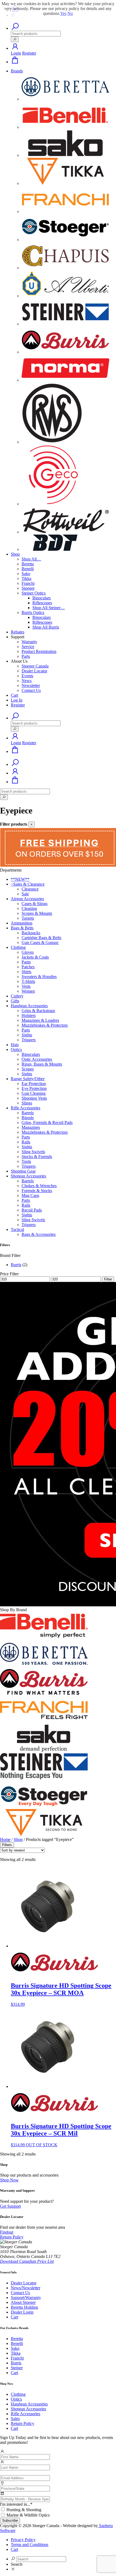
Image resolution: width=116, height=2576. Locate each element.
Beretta (28, 564)
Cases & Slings (35, 904)
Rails (26, 1142)
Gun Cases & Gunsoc (40, 942)
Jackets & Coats (35, 957)
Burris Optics (33, 613)
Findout (7, 2232)
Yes (63, 13)
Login (16, 53)
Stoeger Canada (35, 666)
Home (5, 1839)
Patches (28, 967)
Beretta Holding (24, 2307)
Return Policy (23, 2423)
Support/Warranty (26, 2298)
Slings (27, 1103)
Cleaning (29, 908)
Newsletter (31, 685)
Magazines (31, 1127)
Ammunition (22, 923)
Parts (26, 656)
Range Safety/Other (28, 1079)
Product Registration (39, 651)
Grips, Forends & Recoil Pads (47, 1122)
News (27, 681)
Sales (15, 2419)
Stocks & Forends (37, 1157)
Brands (17, 71)
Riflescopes (42, 603)
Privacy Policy (23, 2540)
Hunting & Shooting (24, 2510)
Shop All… (31, 559)
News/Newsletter (25, 2288)
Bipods (28, 1118)
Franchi (28, 583)
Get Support (10, 2206)
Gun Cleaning (34, 1093)
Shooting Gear (23, 1171)
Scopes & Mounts (37, 913)
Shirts (26, 972)
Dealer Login (22, 2312)
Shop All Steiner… (49, 608)
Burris (16, 1265)
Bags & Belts (22, 928)
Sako (26, 574)
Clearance (30, 889)
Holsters (29, 1015)
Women (28, 991)
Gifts (15, 1001)
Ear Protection (34, 1084)
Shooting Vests (34, 1098)
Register (29, 53)
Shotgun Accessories (28, 1176)
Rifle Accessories (25, 1108)
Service (28, 647)
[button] (15, 48)
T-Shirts (28, 981)
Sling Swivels (33, 1152)
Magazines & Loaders (40, 1020)
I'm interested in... (16, 2504)
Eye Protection (34, 1088)
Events (27, 676)
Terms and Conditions (30, 2545)
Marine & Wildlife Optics (28, 2515)
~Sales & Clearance (28, 884)
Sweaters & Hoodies (39, 977)
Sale (25, 894)
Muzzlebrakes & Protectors (45, 1025)
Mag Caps (30, 1195)
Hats (15, 1045)
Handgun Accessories (29, 1006)
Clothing (18, 947)
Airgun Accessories (27, 899)
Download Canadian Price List (27, 2261)
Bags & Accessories (39, 1234)
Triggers (29, 1040)
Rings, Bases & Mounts (42, 1064)
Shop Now (9, 2180)
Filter (108, 1279)
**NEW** (20, 879)
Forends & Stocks (37, 1191)
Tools (26, 1161)
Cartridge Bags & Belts (41, 938)
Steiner (17, 2368)
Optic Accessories (37, 1059)
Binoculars (42, 598)
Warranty (29, 642)
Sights (27, 1035)
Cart (14, 695)
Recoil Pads (32, 1210)
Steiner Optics (34, 593)
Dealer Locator (34, 671)
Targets (28, 918)
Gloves (28, 952)
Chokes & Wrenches (39, 1186)
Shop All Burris (46, 627)
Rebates (18, 632)
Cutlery (17, 996)
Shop (15, 554)
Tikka (26, 578)
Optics (16, 1050)
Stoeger (28, 588)
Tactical (17, 1229)
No (70, 13)
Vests (26, 986)
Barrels (28, 1113)
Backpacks (31, 933)
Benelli (28, 569)
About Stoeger (23, 2302)
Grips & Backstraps (38, 1011)
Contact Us (31, 690)
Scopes (28, 1069)
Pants (26, 962)
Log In (17, 700)
